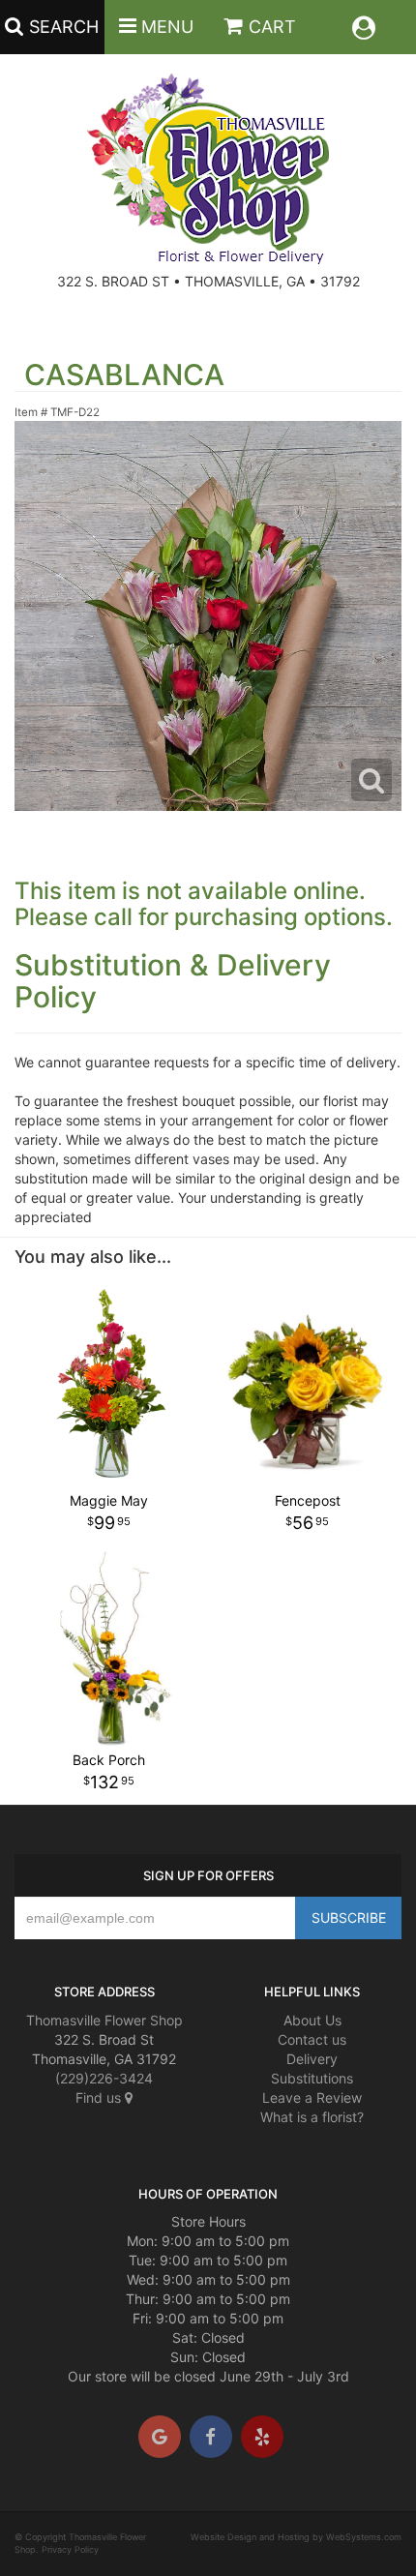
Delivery (312, 2059)
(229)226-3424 (104, 2078)
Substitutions (312, 2078)
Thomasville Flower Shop (104, 2020)
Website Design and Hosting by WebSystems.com (296, 2537)
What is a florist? (312, 2117)
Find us (100, 2097)
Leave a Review (312, 2097)
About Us (312, 2020)
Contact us (312, 2039)
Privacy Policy (70, 2549)
